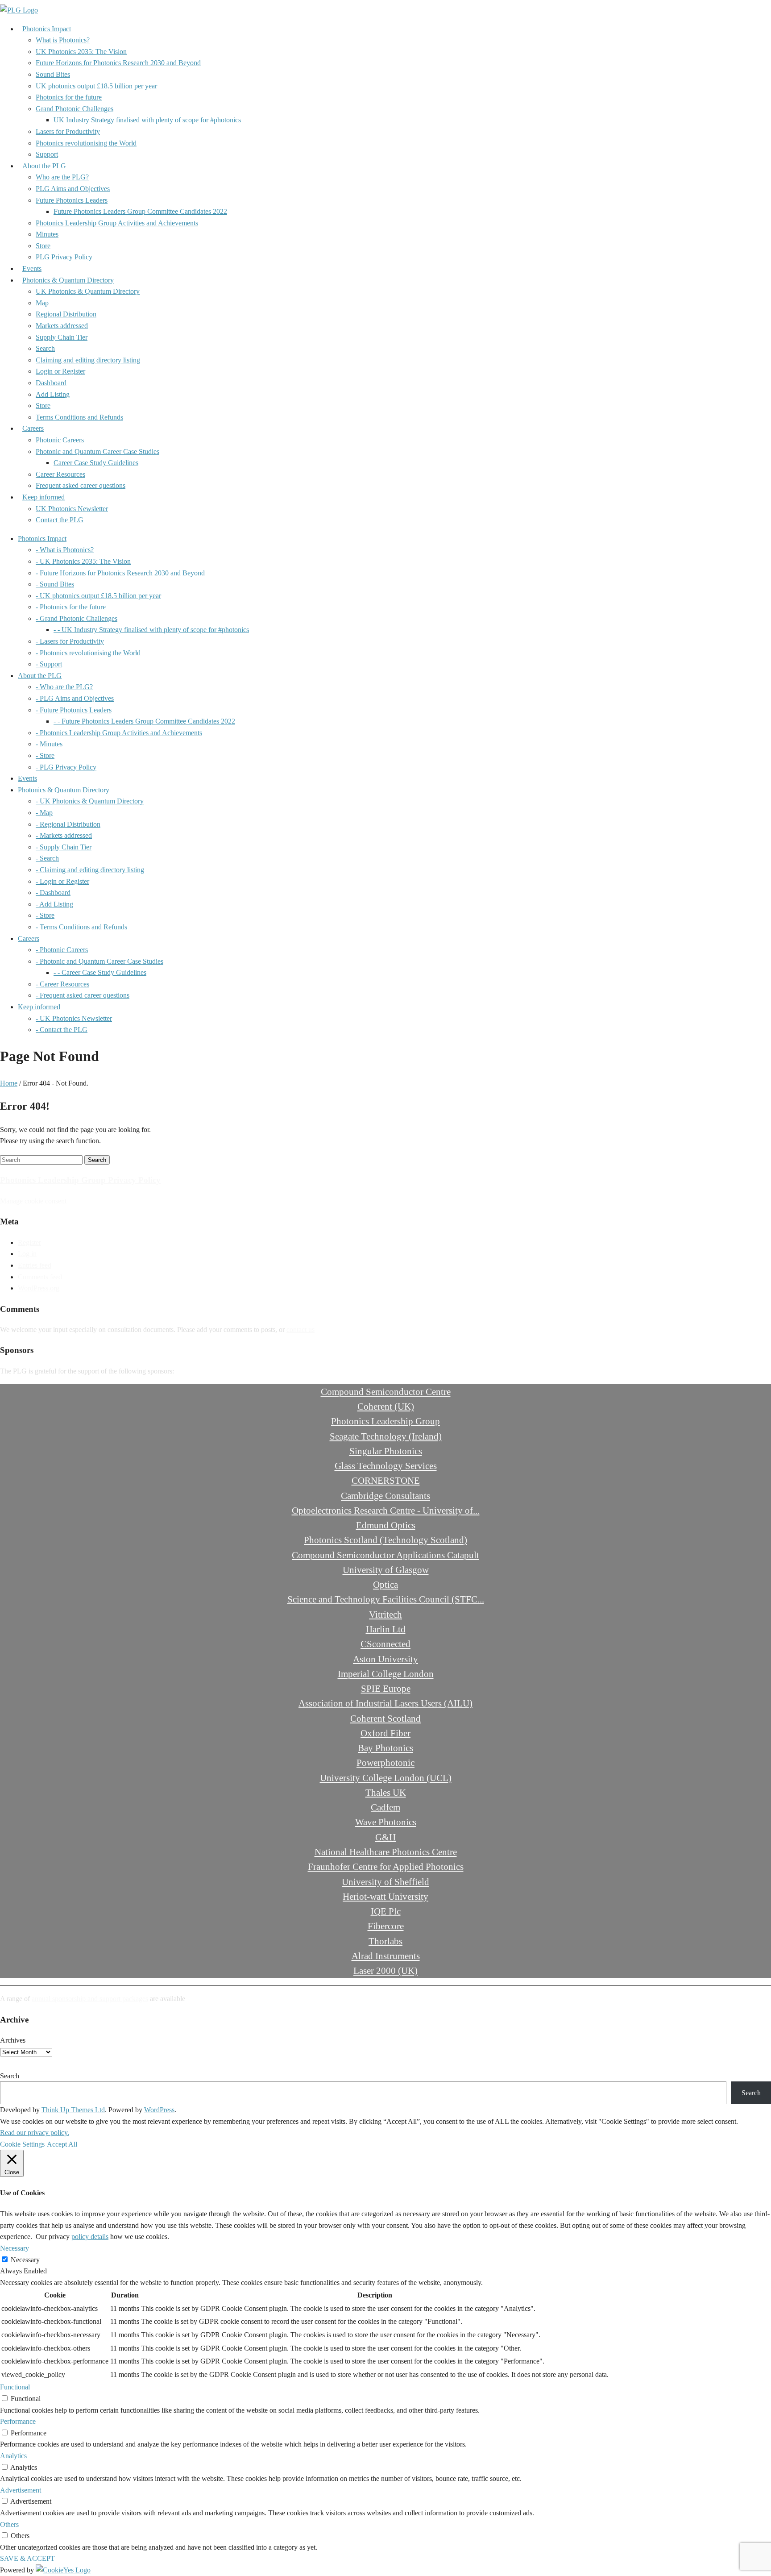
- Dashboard (53, 893)
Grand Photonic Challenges (75, 109)
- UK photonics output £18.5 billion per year (98, 596)
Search (45, 348)
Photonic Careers (60, 440)
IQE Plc (386, 1911)
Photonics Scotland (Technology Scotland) (385, 1540)
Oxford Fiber (385, 1733)
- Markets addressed (64, 835)
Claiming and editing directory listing (88, 360)
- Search (47, 858)
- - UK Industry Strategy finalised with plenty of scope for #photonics (151, 630)
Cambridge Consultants (385, 1496)
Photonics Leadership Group (385, 1421)
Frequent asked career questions (81, 485)
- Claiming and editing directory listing (90, 870)
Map (42, 303)
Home (9, 1083)
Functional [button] (15, 2387)
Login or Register (60, 371)
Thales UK (386, 1792)
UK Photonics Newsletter (72, 509)
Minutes (47, 234)
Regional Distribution (66, 314)
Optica (385, 1584)
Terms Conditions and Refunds (79, 417)
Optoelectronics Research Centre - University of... (386, 1510)
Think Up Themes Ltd (73, 2110)
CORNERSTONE (386, 1480)
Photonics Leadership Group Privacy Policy (80, 1180)
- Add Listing (54, 904)
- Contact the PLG (62, 1030)
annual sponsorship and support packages (90, 1999)
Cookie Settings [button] (22, 2144)
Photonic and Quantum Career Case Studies (97, 452)
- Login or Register (62, 881)
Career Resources (60, 474)
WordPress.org (39, 1288)
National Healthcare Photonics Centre (386, 1852)
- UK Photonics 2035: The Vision (83, 561)
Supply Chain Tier (62, 337)
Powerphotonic (385, 1762)
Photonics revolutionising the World (86, 143)
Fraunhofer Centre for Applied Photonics (386, 1866)
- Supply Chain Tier (64, 847)
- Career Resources (62, 984)
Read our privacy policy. (35, 2133)
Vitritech (385, 1614)
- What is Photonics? (65, 550)
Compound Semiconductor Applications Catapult (385, 1555)
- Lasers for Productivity (70, 641)
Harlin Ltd (386, 1629)
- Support (49, 664)
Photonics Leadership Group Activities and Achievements (117, 223)
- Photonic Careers (62, 950)
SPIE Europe (386, 1688)
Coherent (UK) (386, 1406)
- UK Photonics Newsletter (74, 1018)
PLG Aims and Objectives (73, 189)
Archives (13, 2040)
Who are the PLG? (62, 177)
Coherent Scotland (385, 1718)
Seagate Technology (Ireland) (386, 1436)
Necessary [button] (15, 2248)
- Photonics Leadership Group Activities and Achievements (119, 733)
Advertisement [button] (21, 2490)
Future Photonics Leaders (72, 200)
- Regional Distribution (68, 824)
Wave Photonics (386, 1822)
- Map (44, 813)
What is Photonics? (63, 40)
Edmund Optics (386, 1525)
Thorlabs (385, 1941)
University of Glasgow (386, 1570)
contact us (301, 1330)
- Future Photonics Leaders (74, 710)
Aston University (385, 1659)
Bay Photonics (385, 1748)
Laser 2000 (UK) (385, 1970)
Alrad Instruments (386, 1956)
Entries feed (35, 1265)
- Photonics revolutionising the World (88, 653)
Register (29, 1242)
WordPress (159, 2110)
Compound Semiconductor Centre (386, 1392)
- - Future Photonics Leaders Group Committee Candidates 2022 (144, 721)
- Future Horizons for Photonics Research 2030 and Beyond (120, 573)
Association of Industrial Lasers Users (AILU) (385, 1703)
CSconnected (385, 1644)
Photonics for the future (69, 97)
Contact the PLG (60, 520)
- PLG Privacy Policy (66, 767)
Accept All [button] (62, 2144)
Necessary (25, 2260)
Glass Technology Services (386, 1466)
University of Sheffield (385, 1882)
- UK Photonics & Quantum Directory (90, 801)
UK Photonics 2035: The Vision (81, 52)
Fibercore (386, 1926)
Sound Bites (53, 74)
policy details (90, 2237)
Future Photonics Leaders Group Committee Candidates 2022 (140, 211)
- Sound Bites (55, 584)
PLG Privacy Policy (64, 257)
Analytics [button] (13, 2456)
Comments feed (40, 1277)
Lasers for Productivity (68, 131)
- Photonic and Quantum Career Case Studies (99, 961)
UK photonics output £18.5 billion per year (96, 86)
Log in (27, 1254)
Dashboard (51, 383)
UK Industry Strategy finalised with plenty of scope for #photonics (147, 120)
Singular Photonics (386, 1451)
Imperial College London (386, 1674)
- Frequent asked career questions (83, 995)
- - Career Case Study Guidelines (100, 972)
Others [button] (9, 2524)
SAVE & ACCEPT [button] (27, 2558)
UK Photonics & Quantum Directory (88, 291)
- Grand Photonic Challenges (77, 618)
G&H (385, 1837)
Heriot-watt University (385, 1896)
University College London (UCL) (386, 1778)
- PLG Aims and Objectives (75, 698)
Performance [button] (18, 2421)
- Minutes (49, 744)
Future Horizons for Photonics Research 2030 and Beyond (118, 63)
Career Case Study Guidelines (96, 463)
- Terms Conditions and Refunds (81, 927)
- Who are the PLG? (64, 687)
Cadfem (385, 1807)
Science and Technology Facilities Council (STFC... (386, 1599)
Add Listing (53, 394)
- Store (45, 755)
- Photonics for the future (71, 607)
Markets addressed (62, 326)
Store (43, 246)
